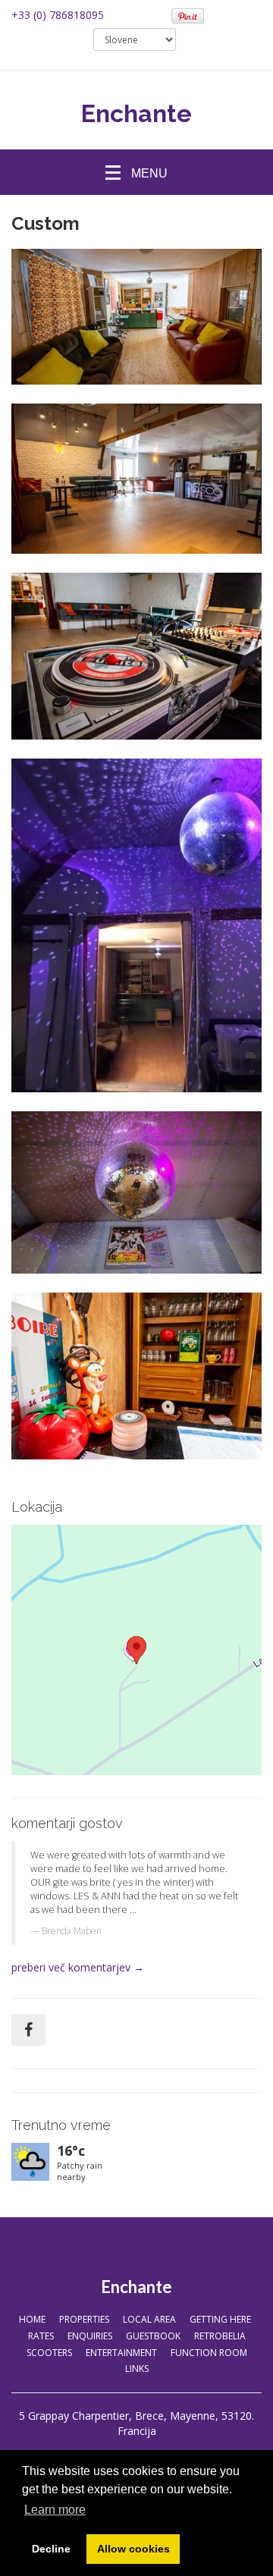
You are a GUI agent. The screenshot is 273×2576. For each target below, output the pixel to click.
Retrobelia (220, 2336)
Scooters (49, 2353)
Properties (84, 2319)
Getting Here (220, 2319)
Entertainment (121, 2353)
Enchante (136, 113)
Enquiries (90, 2336)
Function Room (209, 2353)
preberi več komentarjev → (78, 1967)
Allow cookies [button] (133, 2549)
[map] (136, 1650)
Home (32, 2319)
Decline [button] (51, 2549)
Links (137, 2369)
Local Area (149, 2319)
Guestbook (153, 2336)
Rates (41, 2336)
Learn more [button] (55, 2510)
